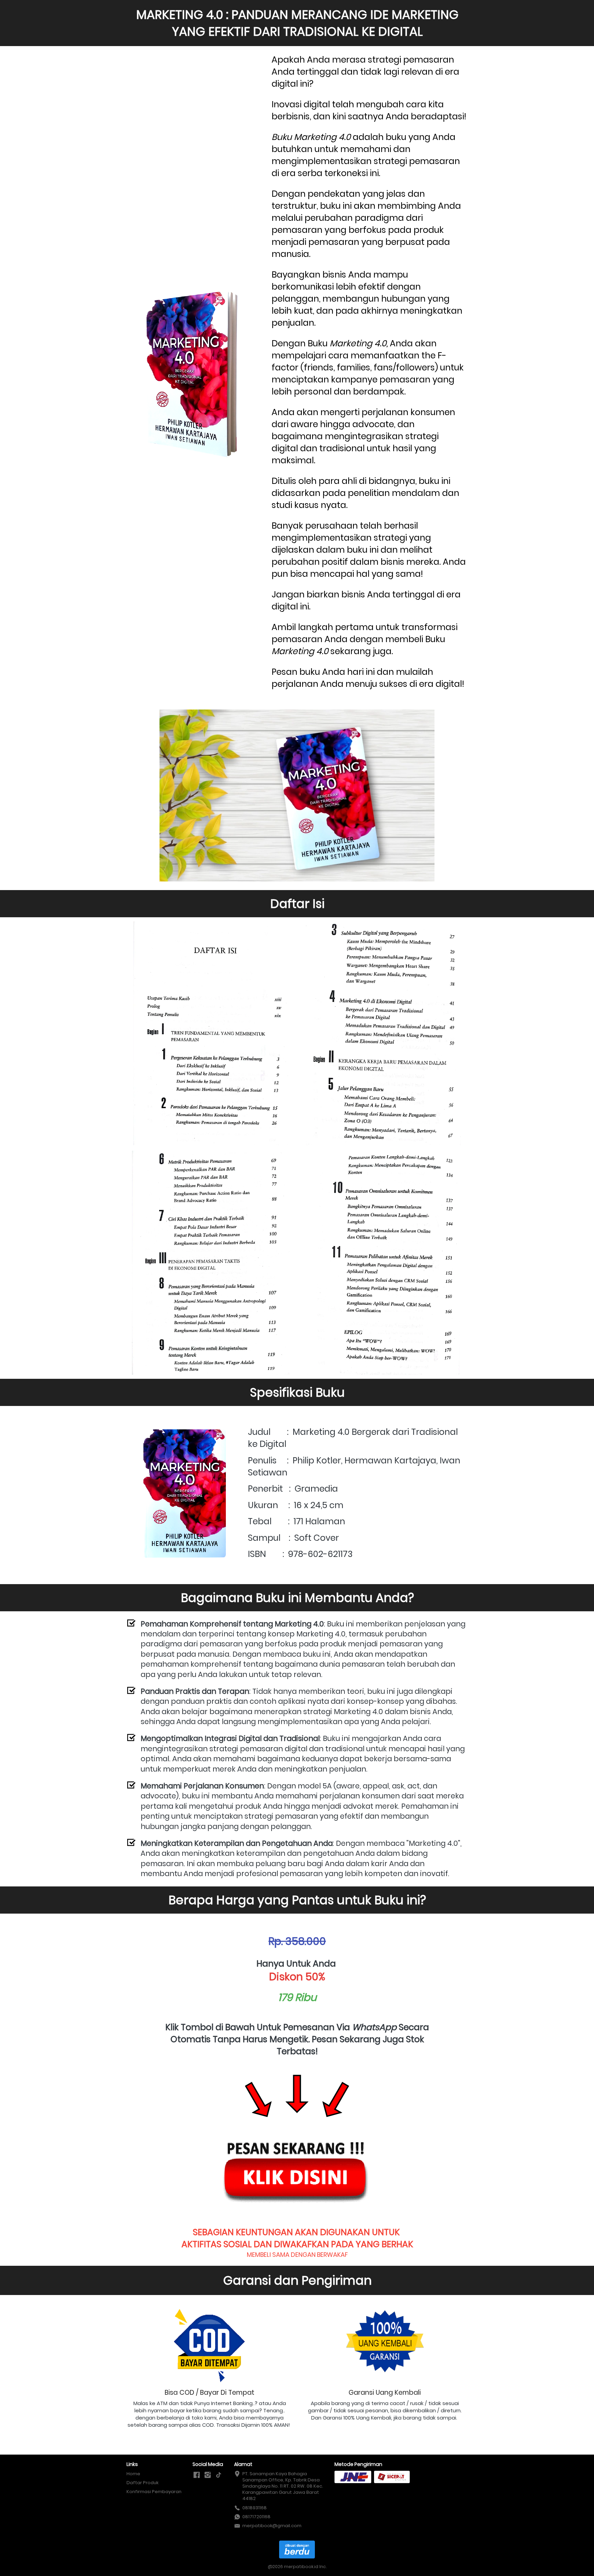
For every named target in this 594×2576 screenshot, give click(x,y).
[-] (197, 2475)
